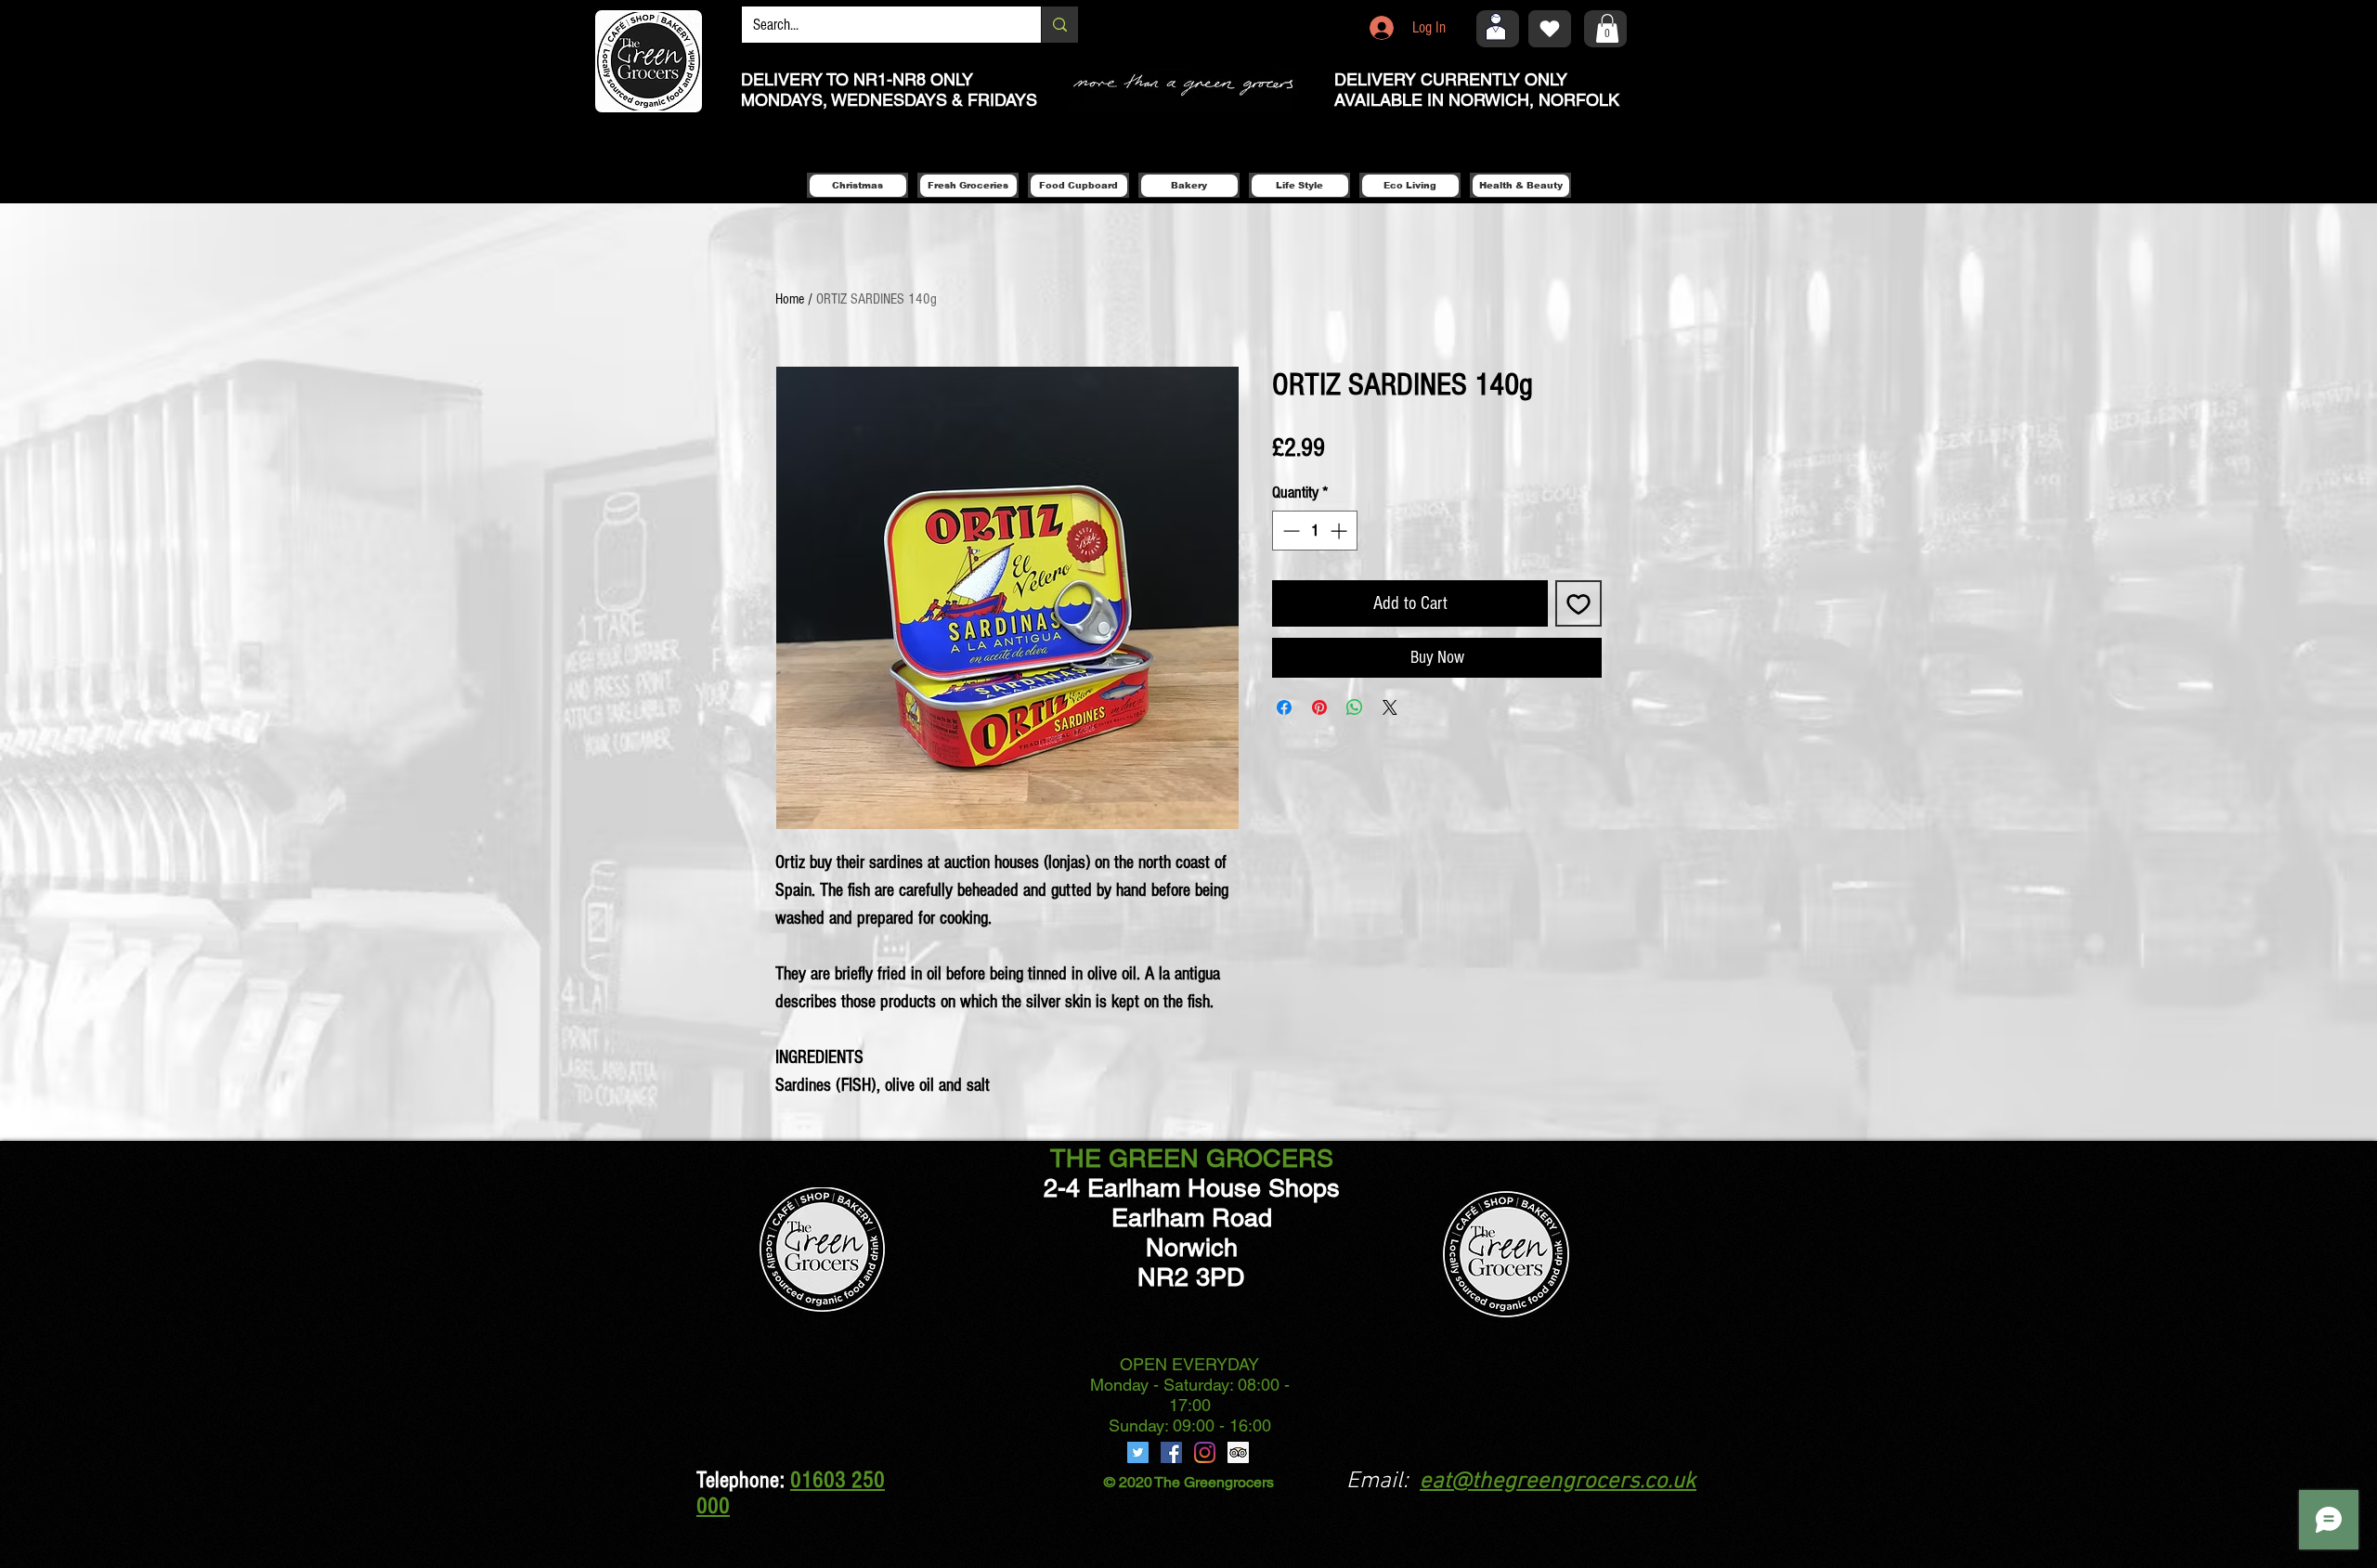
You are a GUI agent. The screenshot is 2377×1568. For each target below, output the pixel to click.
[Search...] (1059, 25)
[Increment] (1340, 531)
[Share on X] (1390, 707)
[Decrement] (1289, 531)
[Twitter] (1138, 1452)
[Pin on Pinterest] (1319, 707)
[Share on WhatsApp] (1355, 707)
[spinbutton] (1315, 531)
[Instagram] (1205, 1452)
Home (790, 299)
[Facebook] (1171, 1452)
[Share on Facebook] (1284, 707)
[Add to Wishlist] (1578, 603)
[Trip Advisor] (1238, 1452)
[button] (1607, 28)
